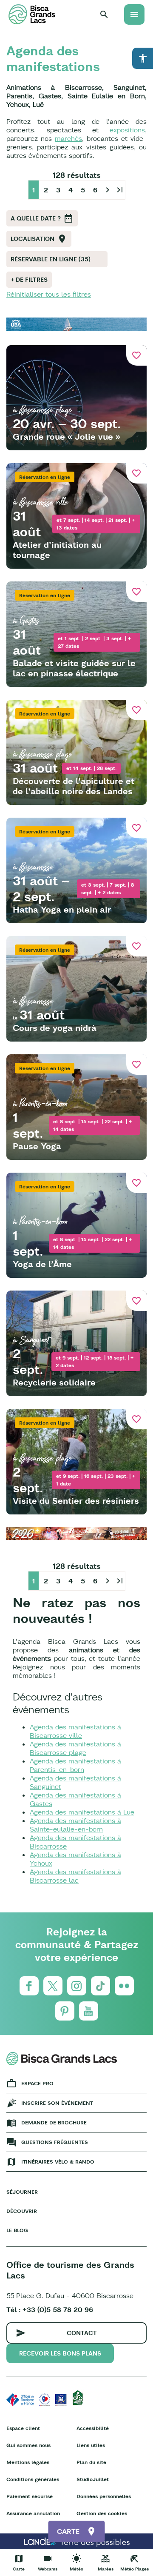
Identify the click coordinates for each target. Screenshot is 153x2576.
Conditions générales (33, 2479)
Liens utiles (91, 2445)
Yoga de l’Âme (42, 1264)
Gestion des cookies (102, 2513)
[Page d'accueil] (32, 14)
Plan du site (91, 2462)
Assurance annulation (33, 2513)
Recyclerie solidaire (54, 1382)
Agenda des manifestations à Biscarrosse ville (75, 1731)
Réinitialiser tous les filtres (49, 294)
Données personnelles (104, 2496)
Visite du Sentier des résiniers (76, 1501)
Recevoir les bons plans (60, 2353)
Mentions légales (28, 2462)
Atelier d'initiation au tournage (57, 550)
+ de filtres (29, 280)
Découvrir (22, 2211)
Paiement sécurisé (30, 2496)
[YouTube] (89, 2011)
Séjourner (22, 2192)
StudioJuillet (93, 2479)
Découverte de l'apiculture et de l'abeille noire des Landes (74, 786)
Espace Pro (37, 2083)
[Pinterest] (65, 2011)
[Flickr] (124, 1986)
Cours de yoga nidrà (55, 1028)
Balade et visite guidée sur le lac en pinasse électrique (74, 668)
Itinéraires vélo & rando (58, 2162)
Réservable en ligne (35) (51, 259)
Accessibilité (93, 2428)
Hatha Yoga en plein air (62, 909)
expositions (127, 130)
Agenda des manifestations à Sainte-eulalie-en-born (75, 1825)
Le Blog (17, 2230)
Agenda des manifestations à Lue (82, 1812)
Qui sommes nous (28, 2445)
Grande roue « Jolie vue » (67, 436)
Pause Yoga (37, 1146)
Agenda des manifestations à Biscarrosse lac (75, 1876)
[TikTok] (101, 1986)
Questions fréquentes (55, 2142)
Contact (82, 2333)
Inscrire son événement (57, 2103)
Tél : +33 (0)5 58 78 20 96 (50, 2310)
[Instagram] (77, 1986)
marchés (68, 138)
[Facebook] (29, 1986)
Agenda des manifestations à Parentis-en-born (75, 1765)
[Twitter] (53, 1986)
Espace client (23, 2428)
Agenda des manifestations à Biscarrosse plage (75, 1748)
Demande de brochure (54, 2122)
